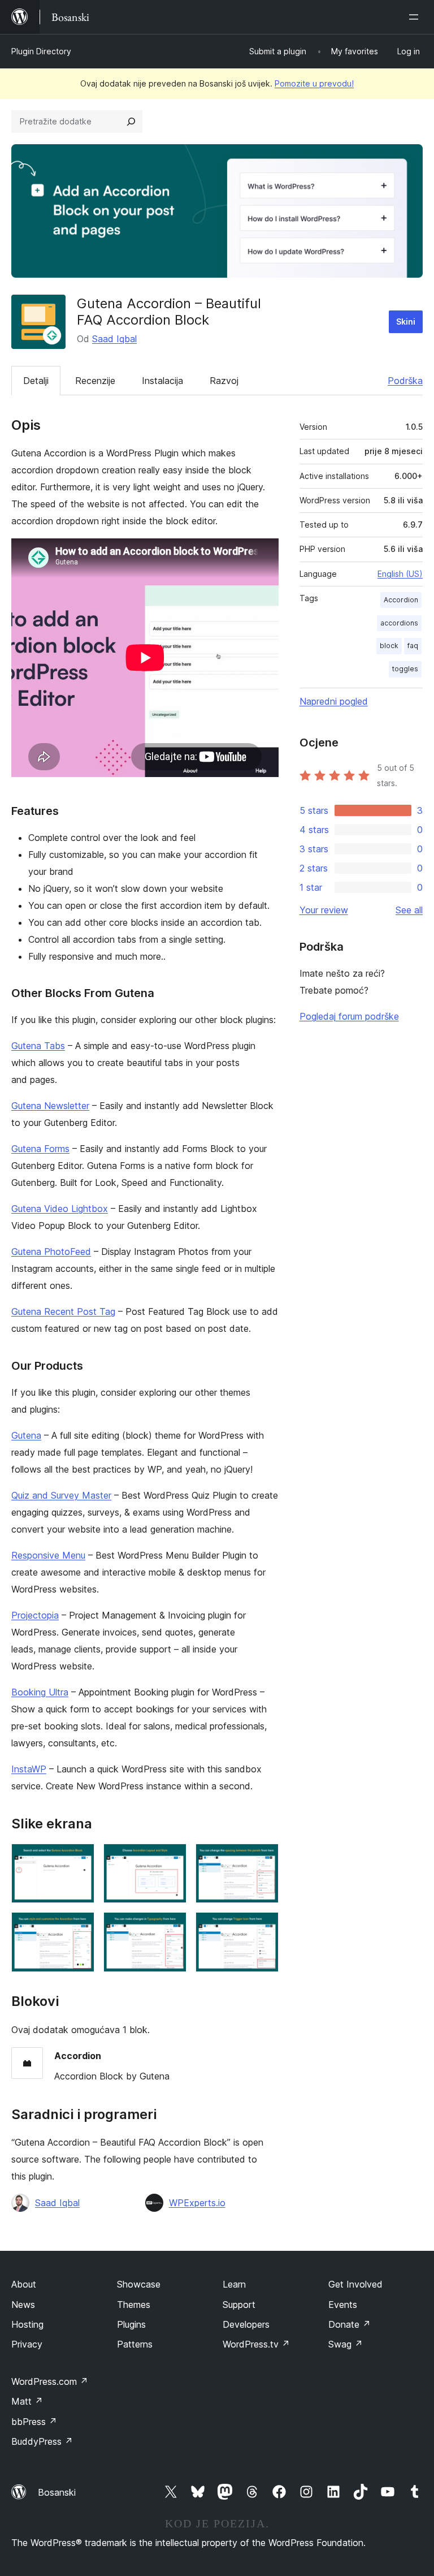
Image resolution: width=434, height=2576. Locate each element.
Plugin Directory (41, 51)
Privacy (27, 2344)
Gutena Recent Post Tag (63, 1311)
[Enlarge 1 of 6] (79, 1859)
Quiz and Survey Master (61, 1495)
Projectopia (35, 1615)
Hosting (27, 2324)
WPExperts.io (197, 2203)
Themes (134, 2305)
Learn (234, 2284)
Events (343, 2305)
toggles (405, 669)
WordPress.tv (256, 2344)
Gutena (26, 1435)
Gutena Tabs (38, 1046)
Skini (406, 322)
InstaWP (29, 1769)
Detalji (36, 381)
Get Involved (355, 2284)
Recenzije (95, 381)
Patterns (135, 2344)
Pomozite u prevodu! (314, 83)
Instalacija (162, 381)
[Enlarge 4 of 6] (79, 1927)
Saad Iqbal (114, 339)
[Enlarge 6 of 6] (263, 1927)
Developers (246, 2324)
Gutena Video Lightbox (60, 1209)
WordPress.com (50, 2381)
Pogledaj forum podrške (349, 1016)
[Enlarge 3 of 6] (263, 1859)
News (23, 2305)
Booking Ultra (40, 1692)
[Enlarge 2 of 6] (171, 1859)
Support (239, 2305)
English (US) (400, 574)
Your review (324, 910)
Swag (346, 2344)
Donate (350, 2324)
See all (409, 910)
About (24, 2284)
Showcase (139, 2284)
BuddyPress (42, 2441)
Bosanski (57, 2492)
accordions (399, 623)
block (389, 646)
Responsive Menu (48, 1555)
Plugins (131, 2324)
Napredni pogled (334, 701)
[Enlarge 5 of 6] (171, 1927)
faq (413, 646)
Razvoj (224, 381)
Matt (27, 2401)
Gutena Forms (40, 1149)
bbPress (34, 2422)
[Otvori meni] (416, 17)
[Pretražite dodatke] (131, 122)
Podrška (405, 381)
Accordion (401, 600)
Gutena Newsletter (50, 1106)
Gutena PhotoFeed (51, 1252)
